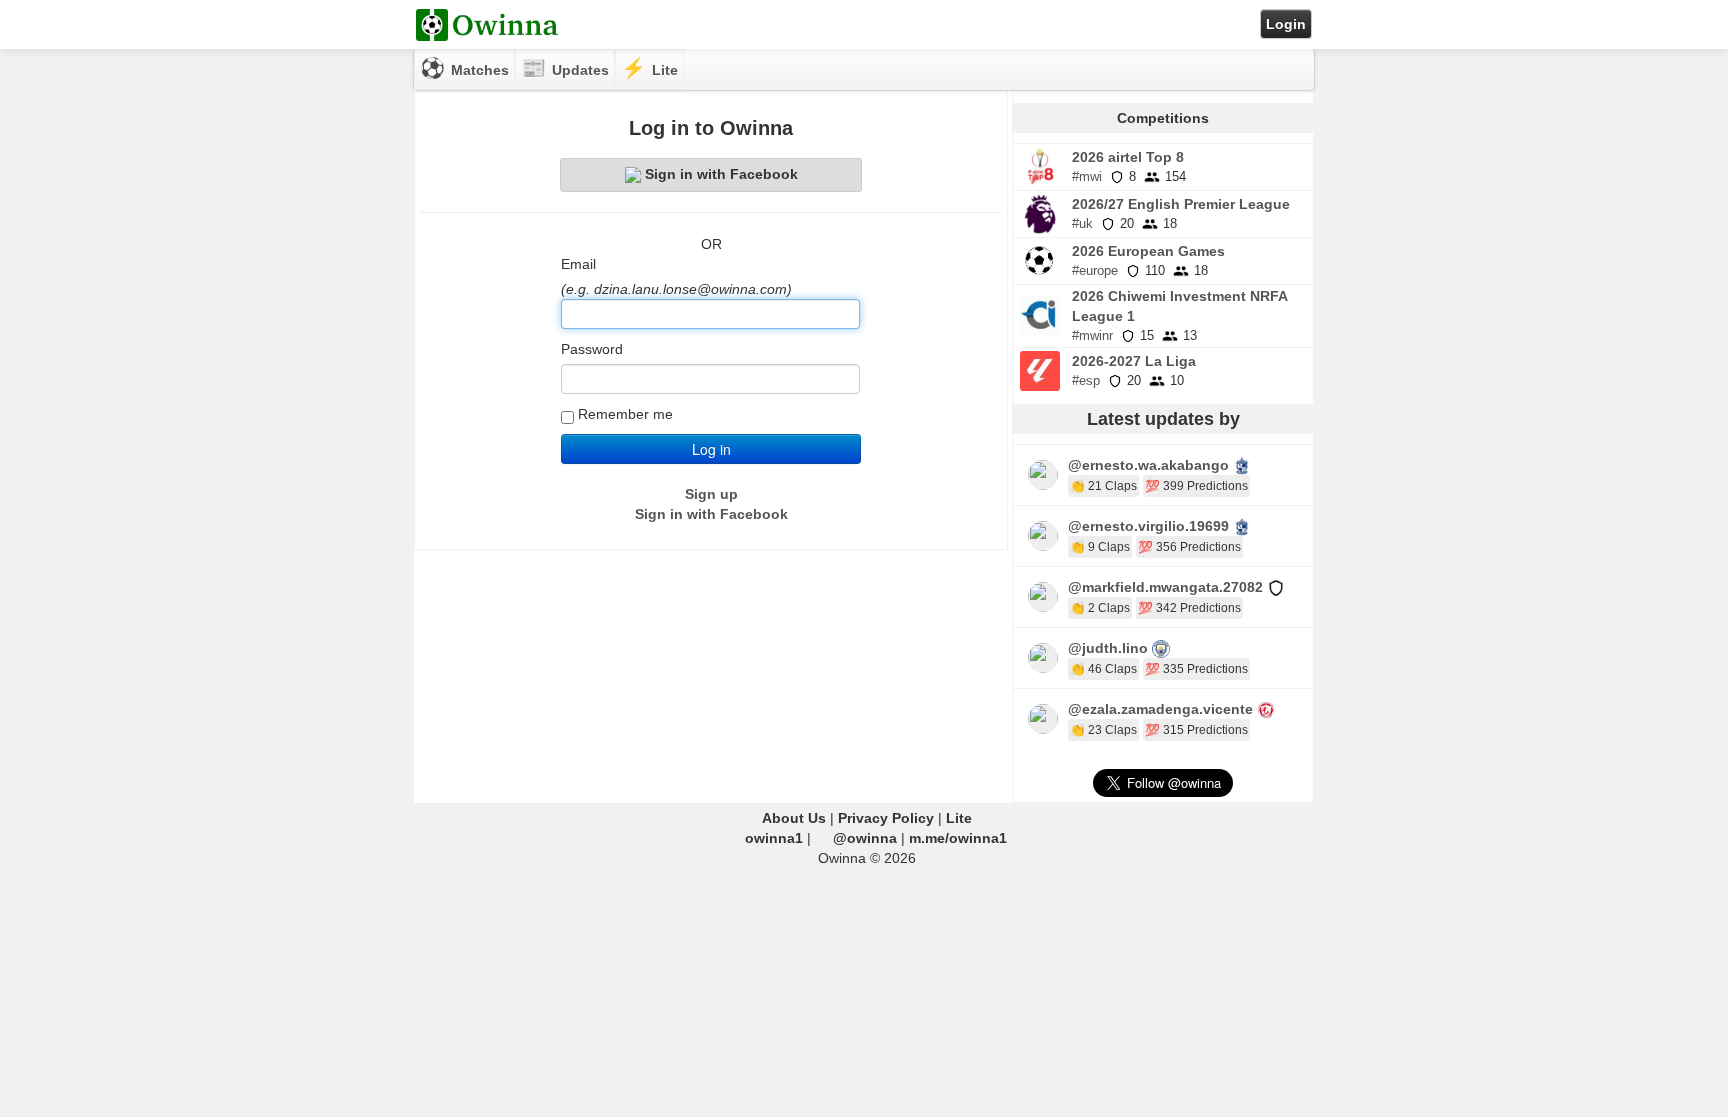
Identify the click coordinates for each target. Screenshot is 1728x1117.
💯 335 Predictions (1196, 669)
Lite (959, 818)
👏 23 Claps (1103, 730)
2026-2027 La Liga (1134, 361)
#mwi (1087, 176)
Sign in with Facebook (721, 174)
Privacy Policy (886, 818)
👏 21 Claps (1103, 486)
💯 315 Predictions (1196, 730)
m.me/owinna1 (958, 838)
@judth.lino (1108, 648)
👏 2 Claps (1100, 608)
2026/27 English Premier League (1181, 204)
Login (1286, 24)
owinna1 (774, 838)
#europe (1095, 270)
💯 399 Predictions (1196, 486)
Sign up (711, 494)
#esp (1086, 380)
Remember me (625, 414)
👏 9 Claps (1100, 547)
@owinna (865, 838)
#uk (1082, 223)
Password (592, 349)
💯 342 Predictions (1189, 608)
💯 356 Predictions (1189, 547)
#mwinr (1092, 335)
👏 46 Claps (1103, 669)
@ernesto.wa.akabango (1148, 465)
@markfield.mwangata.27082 (1165, 587)
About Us (794, 818)
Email (578, 264)
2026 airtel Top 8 (1128, 157)
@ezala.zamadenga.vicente (1160, 709)
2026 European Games (1148, 251)
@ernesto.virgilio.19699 (1148, 526)
